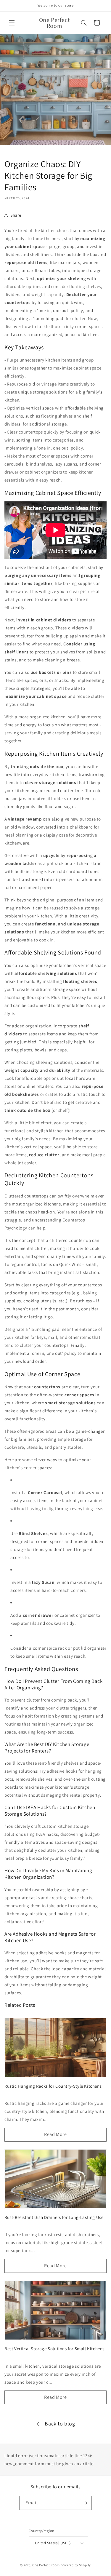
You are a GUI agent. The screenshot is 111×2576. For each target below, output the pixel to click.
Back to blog (60, 2424)
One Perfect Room (46, 2565)
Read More (55, 2134)
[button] (12, 23)
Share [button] (16, 215)
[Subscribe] (85, 2503)
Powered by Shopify (76, 2565)
